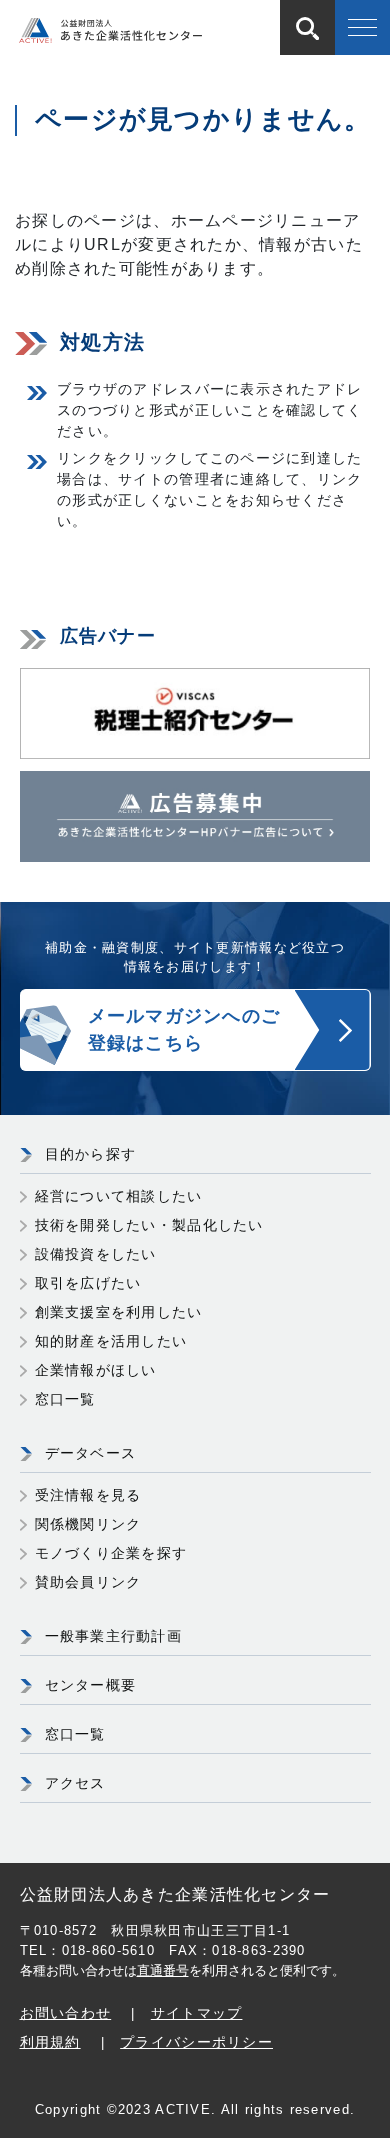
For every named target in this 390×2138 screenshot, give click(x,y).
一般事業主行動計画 (114, 1636)
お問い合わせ (66, 2013)
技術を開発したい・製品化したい (149, 1225)
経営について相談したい (119, 1196)
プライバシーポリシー (196, 2042)
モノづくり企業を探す (111, 1553)
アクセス (75, 1783)
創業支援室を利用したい (119, 1312)
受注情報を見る (88, 1495)
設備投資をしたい (96, 1254)
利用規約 (50, 2042)
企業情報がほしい (96, 1370)
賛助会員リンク (88, 1582)
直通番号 (163, 1970)
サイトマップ (197, 2013)
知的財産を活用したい (111, 1341)
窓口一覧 (65, 1399)
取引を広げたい (88, 1283)
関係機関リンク (88, 1524)
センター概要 (91, 1685)
